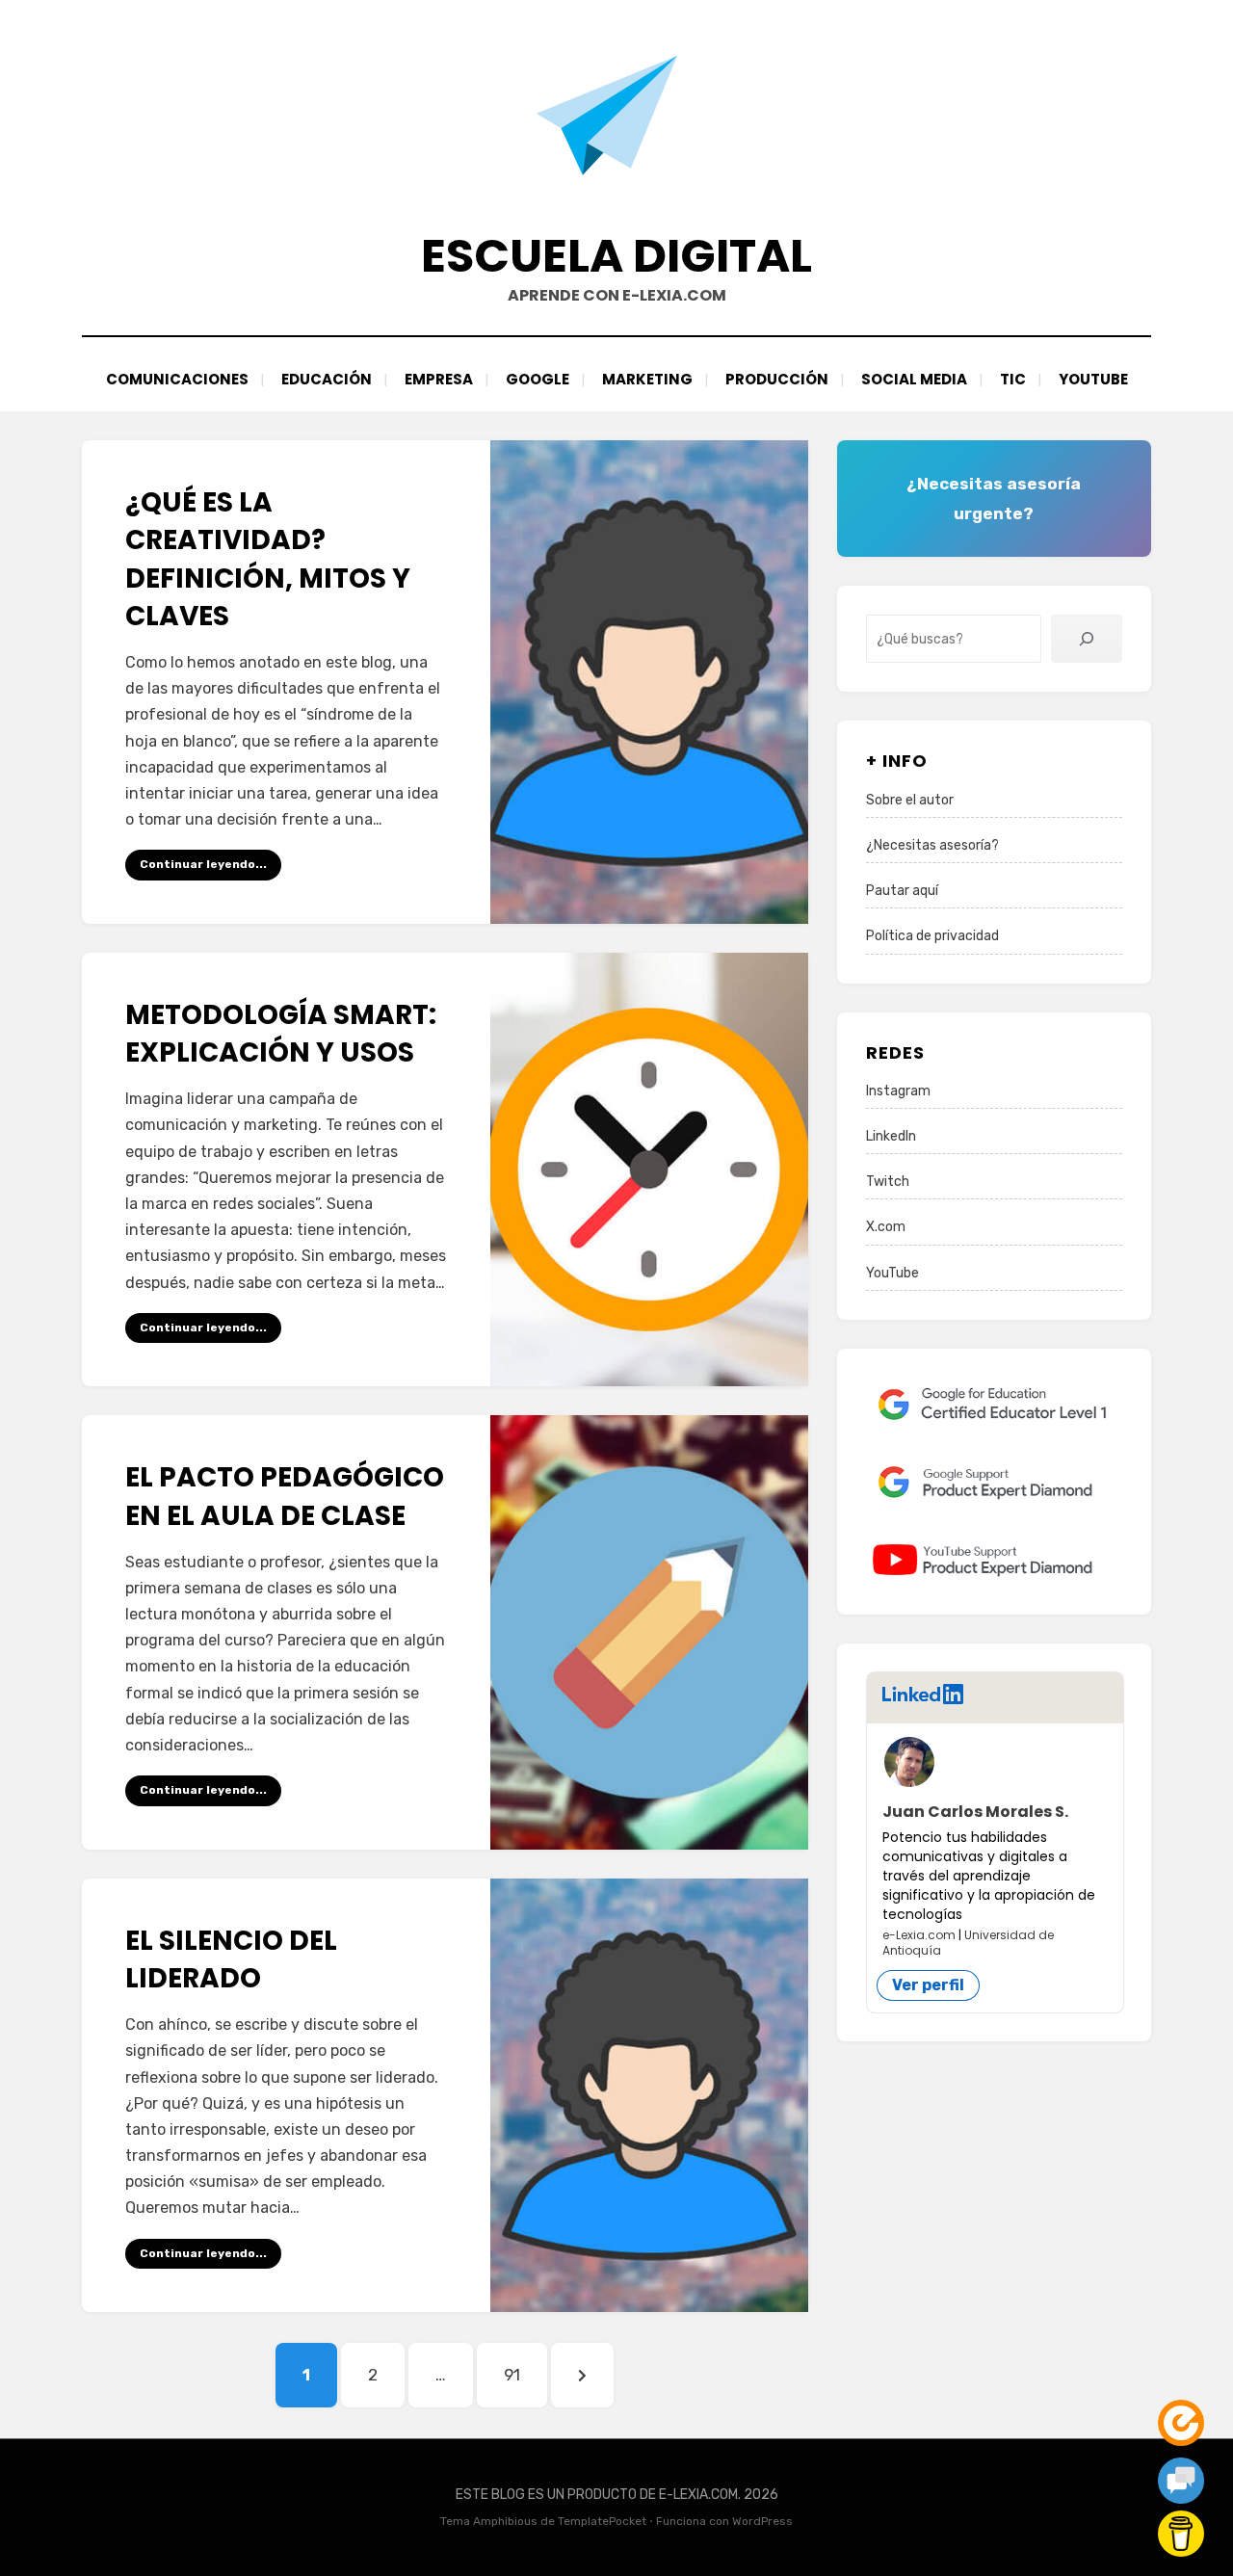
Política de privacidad (932, 936)
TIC (1013, 379)
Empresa (439, 379)
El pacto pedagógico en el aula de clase (285, 1496)
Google (538, 379)
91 (525, 2374)
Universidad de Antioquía (968, 1943)
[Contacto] (1181, 2481)
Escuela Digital (616, 256)
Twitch (888, 1182)
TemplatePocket (602, 2521)
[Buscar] (1087, 639)
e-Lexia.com (919, 1935)
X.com (886, 1227)
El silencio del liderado (231, 1959)
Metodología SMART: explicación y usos (281, 1034)
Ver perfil (928, 1985)
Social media (914, 379)
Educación (327, 379)
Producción (777, 379)
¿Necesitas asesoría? (932, 845)
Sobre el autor (910, 800)
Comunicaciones (177, 379)
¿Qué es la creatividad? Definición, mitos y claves (268, 559)
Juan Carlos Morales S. (975, 1812)
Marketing (647, 379)
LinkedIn (891, 1136)
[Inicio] (1181, 2423)
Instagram (898, 1091)
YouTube (1093, 379)
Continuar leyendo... (203, 864)
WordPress (762, 2521)
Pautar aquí (902, 891)
